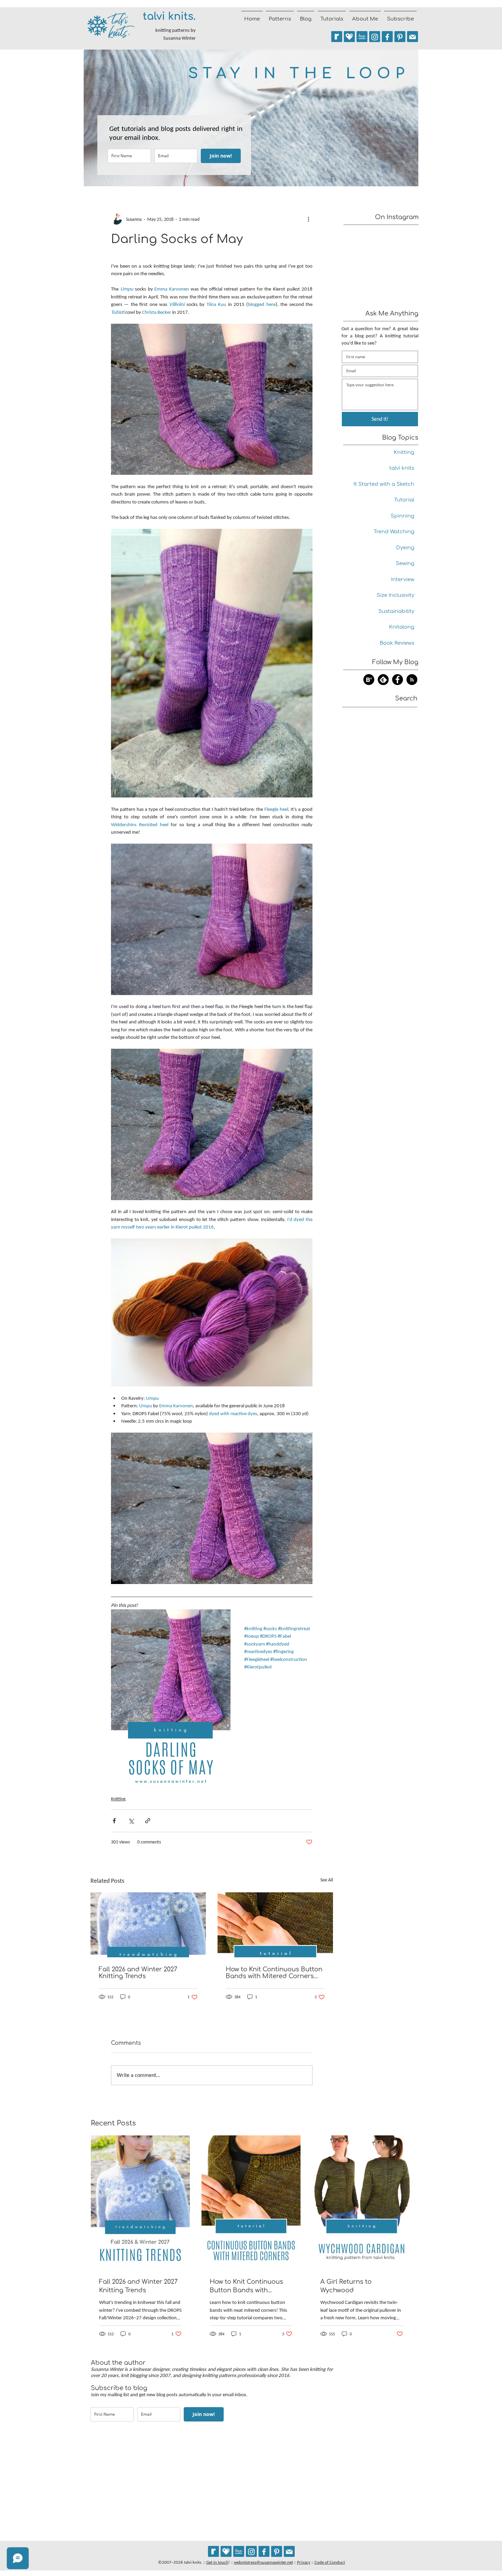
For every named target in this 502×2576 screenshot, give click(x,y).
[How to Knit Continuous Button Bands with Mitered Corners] (275, 1925)
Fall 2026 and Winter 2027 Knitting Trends (138, 1973)
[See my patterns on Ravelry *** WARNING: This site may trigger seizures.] (337, 37)
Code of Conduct (330, 2562)
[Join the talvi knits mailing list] (413, 37)
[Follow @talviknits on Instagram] (375, 37)
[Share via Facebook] (114, 1821)
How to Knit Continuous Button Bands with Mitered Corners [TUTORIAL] (274, 1973)
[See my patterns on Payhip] (349, 37)
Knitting (118, 1799)
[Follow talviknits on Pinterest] (400, 37)
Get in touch (217, 2562)
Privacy (304, 2562)
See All (327, 1880)
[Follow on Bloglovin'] (369, 680)
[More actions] (308, 219)
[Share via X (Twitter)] (131, 1821)
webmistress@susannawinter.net (263, 2562)
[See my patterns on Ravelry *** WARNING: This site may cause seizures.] (213, 2551)
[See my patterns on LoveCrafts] (362, 37)
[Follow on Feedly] (383, 680)
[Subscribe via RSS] (412, 680)
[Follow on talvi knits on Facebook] (398, 680)
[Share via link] (148, 1821)
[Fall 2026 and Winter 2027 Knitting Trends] (148, 1925)
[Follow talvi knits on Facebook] (387, 37)
